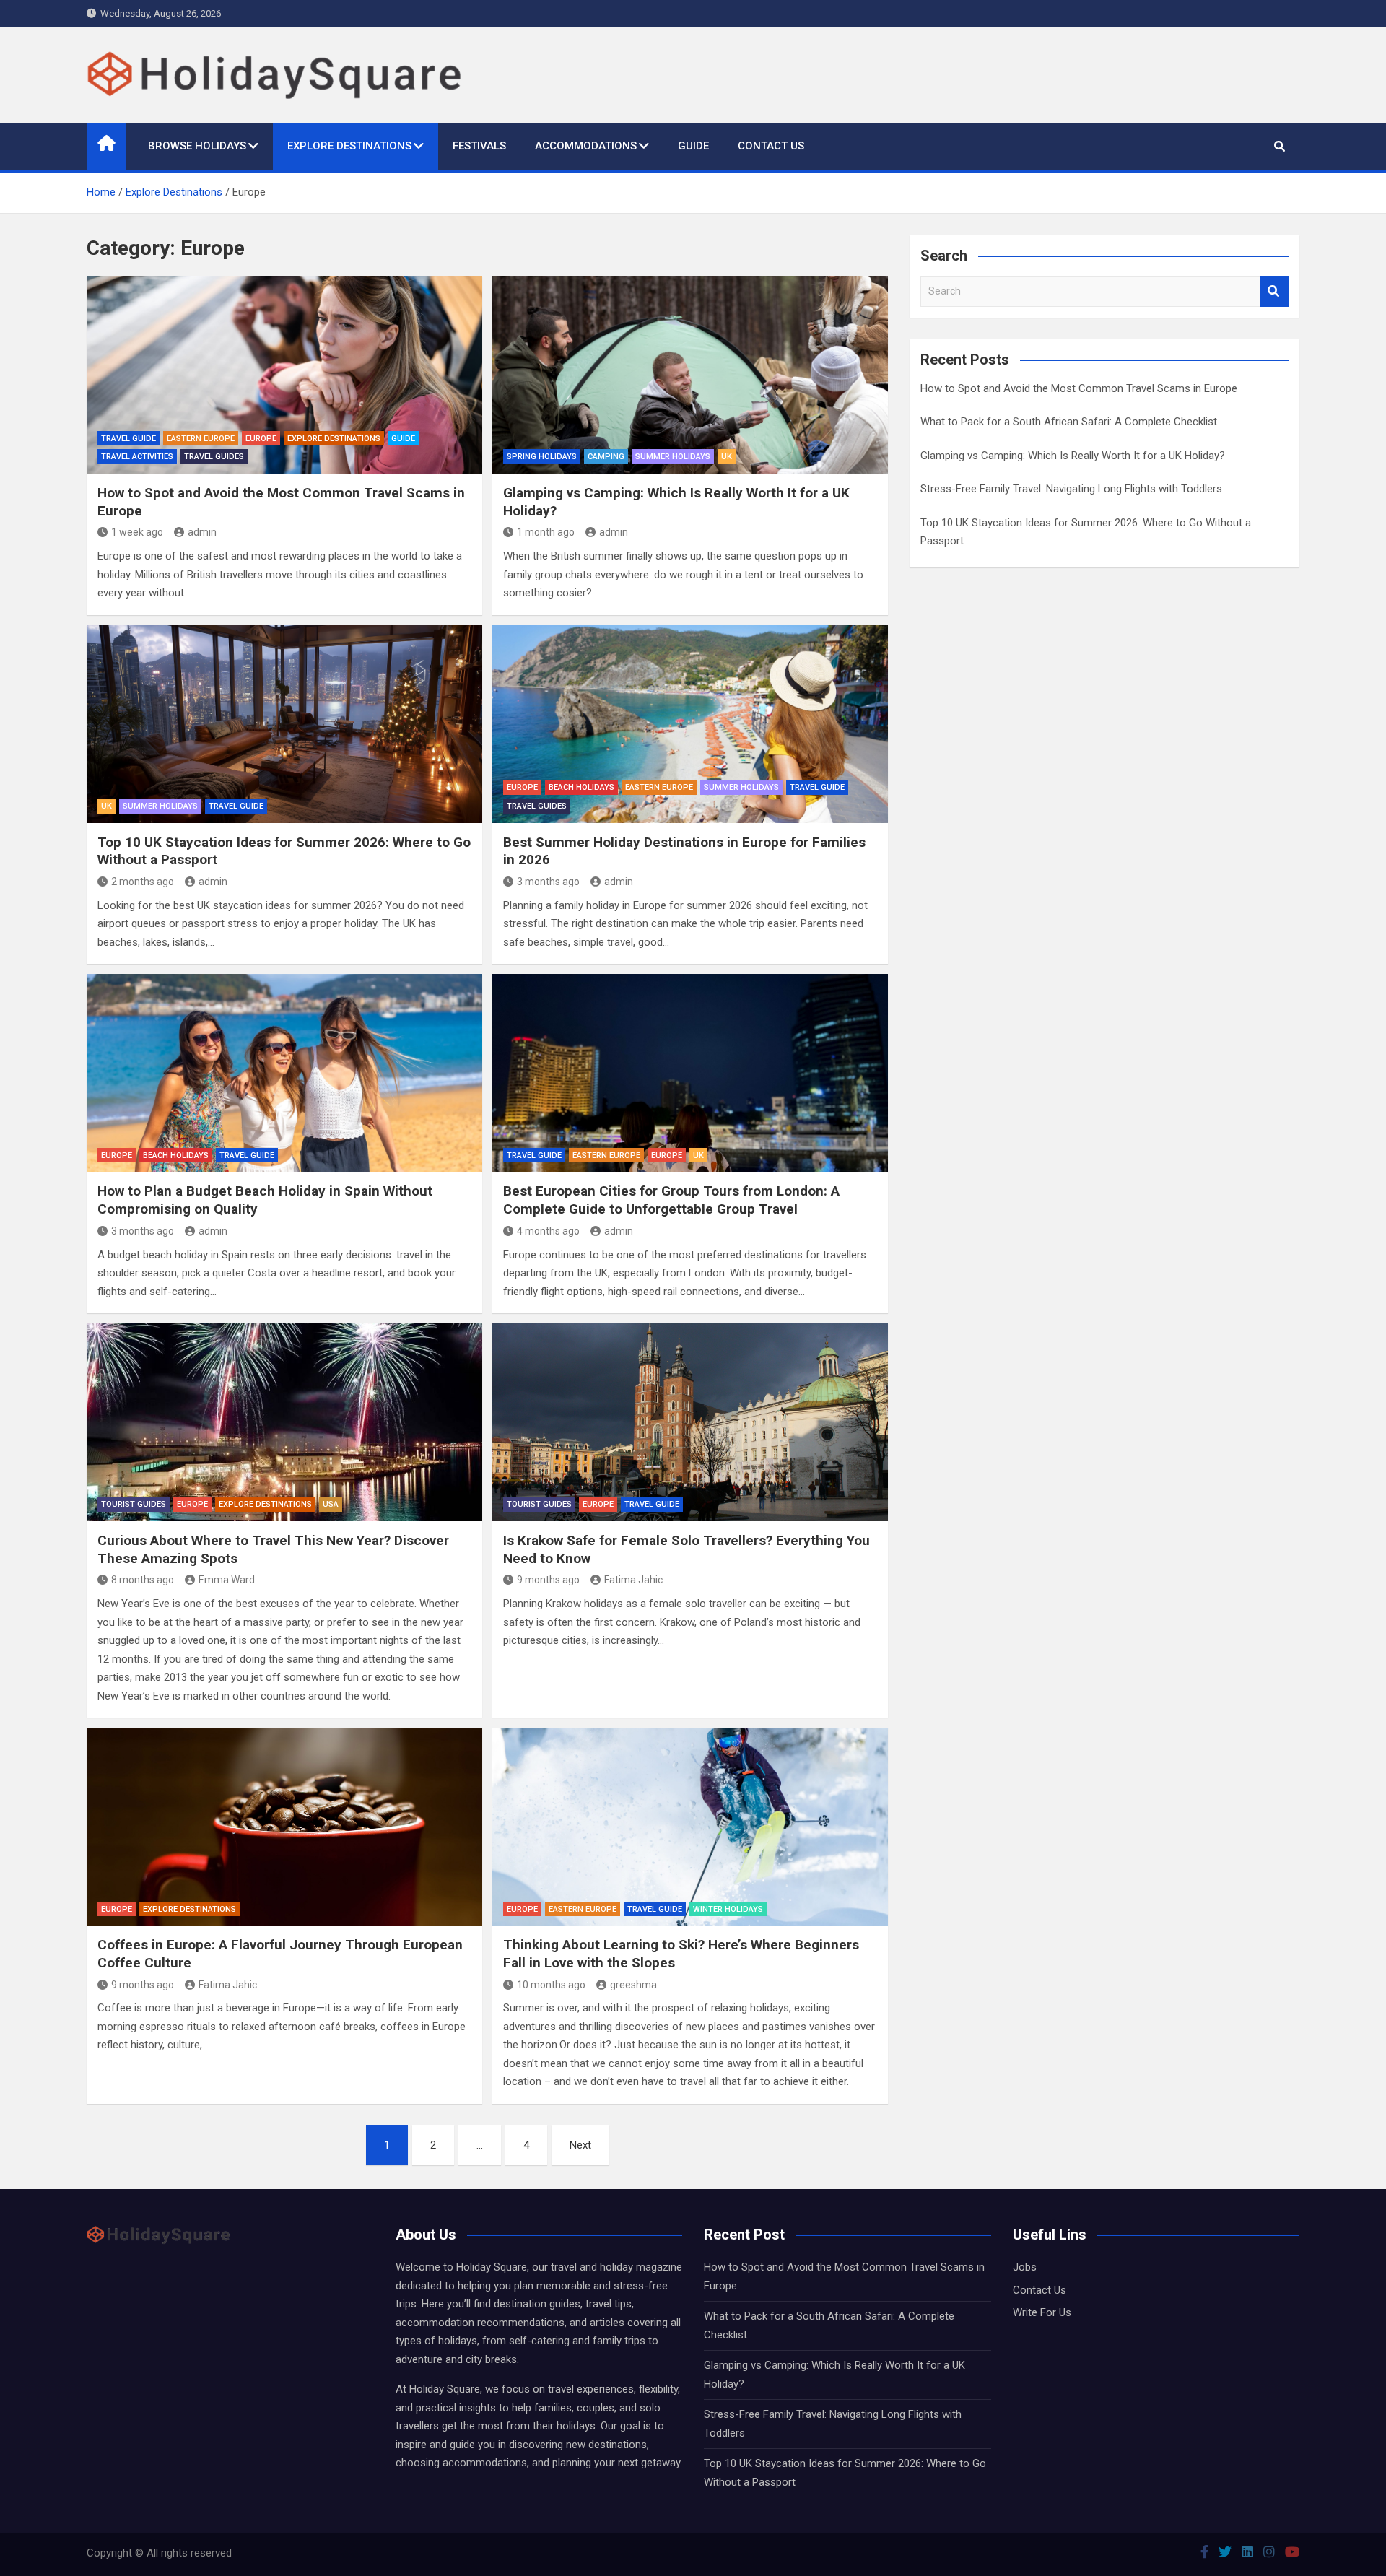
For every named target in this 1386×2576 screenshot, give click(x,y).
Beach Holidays (581, 787)
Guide (693, 146)
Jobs (1025, 2267)
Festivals (479, 146)
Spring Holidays (542, 457)
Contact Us (771, 146)
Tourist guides (134, 1504)
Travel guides (214, 457)
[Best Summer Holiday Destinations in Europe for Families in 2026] (690, 724)
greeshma (633, 1985)
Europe (261, 439)
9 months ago (548, 1580)
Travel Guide (128, 439)
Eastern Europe (201, 439)
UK (727, 457)
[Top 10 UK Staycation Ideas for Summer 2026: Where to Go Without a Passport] (284, 724)
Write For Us (1042, 2312)
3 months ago (548, 882)
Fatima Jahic (633, 1580)
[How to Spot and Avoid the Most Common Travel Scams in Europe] (284, 375)
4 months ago (548, 1231)
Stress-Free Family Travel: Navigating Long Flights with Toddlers (1071, 489)
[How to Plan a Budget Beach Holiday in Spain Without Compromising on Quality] (284, 1073)
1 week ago (137, 532)
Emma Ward (227, 1580)
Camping (606, 457)
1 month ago (546, 532)
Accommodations (586, 146)
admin (202, 532)
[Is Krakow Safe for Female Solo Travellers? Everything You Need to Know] (690, 1422)
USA (331, 1504)
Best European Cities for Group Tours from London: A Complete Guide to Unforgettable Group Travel (671, 1200)
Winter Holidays (728, 1909)
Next (580, 2145)
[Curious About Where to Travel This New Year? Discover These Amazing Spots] (284, 1422)
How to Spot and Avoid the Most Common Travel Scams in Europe (1079, 388)
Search (1274, 291)
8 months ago (143, 1580)
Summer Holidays (673, 457)
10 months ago (551, 1985)
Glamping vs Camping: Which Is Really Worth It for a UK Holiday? (1073, 456)
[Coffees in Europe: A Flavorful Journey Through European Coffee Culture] (284, 1827)
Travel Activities (137, 457)
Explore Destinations (349, 146)
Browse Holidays (197, 146)
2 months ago (143, 882)
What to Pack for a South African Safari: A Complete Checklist (1069, 422)
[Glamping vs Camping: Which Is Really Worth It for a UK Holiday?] (690, 375)
